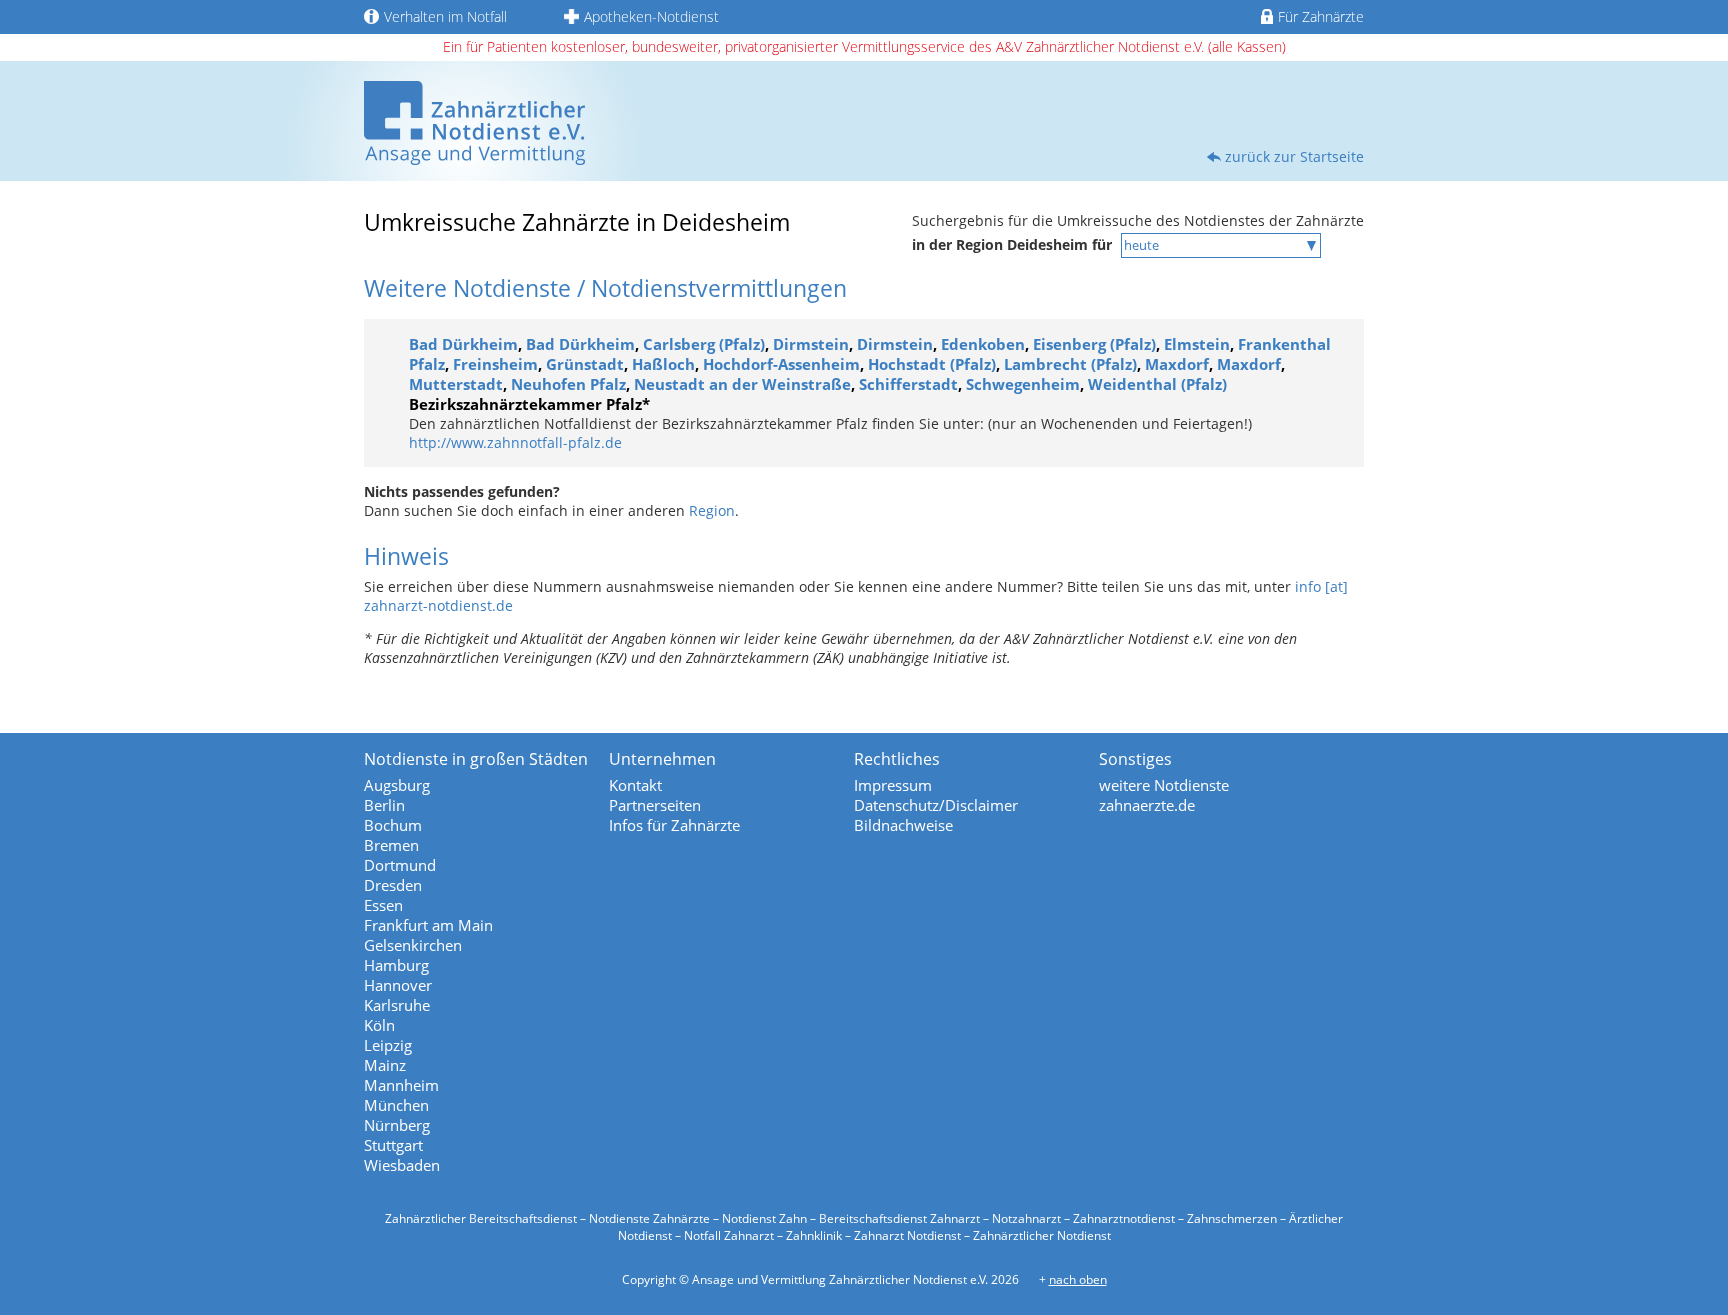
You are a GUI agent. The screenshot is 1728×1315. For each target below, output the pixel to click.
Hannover (398, 985)
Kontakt (635, 785)
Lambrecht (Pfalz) (1070, 364)
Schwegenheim (1023, 384)
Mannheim (401, 1085)
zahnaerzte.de (1147, 805)
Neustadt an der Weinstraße (742, 384)
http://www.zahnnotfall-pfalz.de (515, 442)
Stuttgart (393, 1145)
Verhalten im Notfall (445, 16)
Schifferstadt (908, 384)
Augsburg (397, 785)
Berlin (384, 805)
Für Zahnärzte (1321, 16)
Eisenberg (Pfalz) (1094, 344)
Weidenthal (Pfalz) (1157, 384)
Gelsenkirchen (413, 945)
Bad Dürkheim (463, 344)
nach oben (1078, 1279)
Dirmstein (811, 344)
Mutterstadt (456, 384)
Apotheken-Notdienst (651, 16)
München (396, 1105)
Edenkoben (983, 344)
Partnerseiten (655, 805)
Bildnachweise (903, 825)
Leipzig (388, 1045)
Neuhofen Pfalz (568, 384)
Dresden (393, 885)
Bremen (391, 845)
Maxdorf (1177, 364)
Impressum (893, 785)
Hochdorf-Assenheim (781, 364)
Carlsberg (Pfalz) (704, 344)
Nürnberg (397, 1125)
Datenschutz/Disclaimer (936, 805)
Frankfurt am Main (428, 925)
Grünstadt (585, 364)
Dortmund (400, 865)
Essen (383, 905)
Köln (379, 1025)
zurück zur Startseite (1294, 156)
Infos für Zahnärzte (674, 825)
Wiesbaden (402, 1165)
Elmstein (1197, 344)
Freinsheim (495, 364)
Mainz (385, 1065)
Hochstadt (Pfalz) (932, 364)
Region (712, 510)
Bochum (393, 825)
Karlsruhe (397, 1005)
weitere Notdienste (1164, 785)
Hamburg (396, 965)
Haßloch (663, 364)
